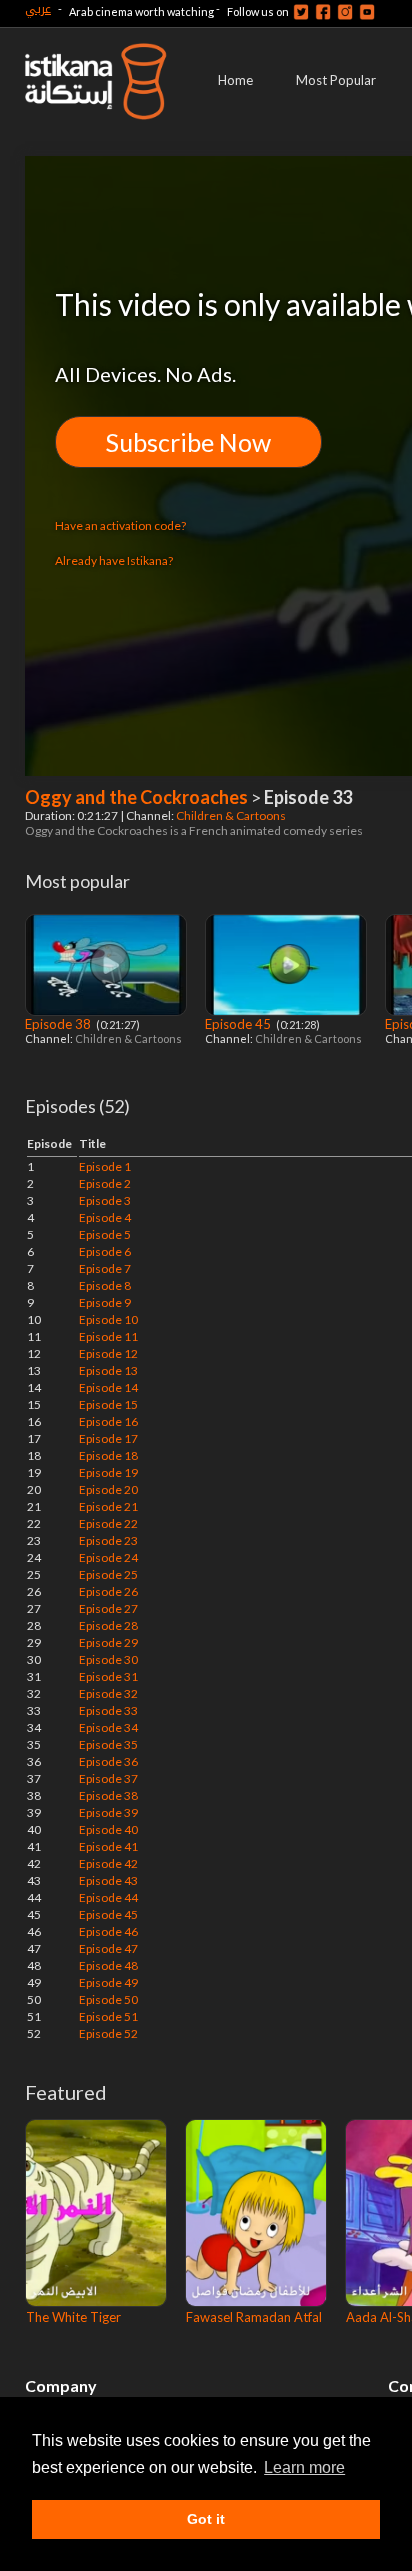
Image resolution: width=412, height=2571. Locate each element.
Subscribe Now (188, 442)
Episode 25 (108, 1574)
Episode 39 (108, 1812)
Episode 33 (108, 1710)
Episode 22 (108, 1523)
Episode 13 (108, 1370)
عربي (38, 8)
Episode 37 (108, 1778)
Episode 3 (105, 1200)
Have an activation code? (120, 525)
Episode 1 (105, 1166)
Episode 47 (108, 1948)
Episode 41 (108, 1846)
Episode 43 (108, 1880)
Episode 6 (105, 1251)
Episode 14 (108, 1387)
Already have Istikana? (114, 560)
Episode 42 (108, 1863)
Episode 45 (239, 1024)
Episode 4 (105, 1217)
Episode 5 (105, 1234)
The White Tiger (73, 2317)
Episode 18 (108, 1455)
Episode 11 (108, 1336)
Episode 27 (108, 1608)
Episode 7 (105, 1268)
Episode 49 (108, 1982)
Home (235, 80)
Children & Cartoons (232, 815)
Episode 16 (108, 1421)
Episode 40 (108, 1829)
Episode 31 (108, 1676)
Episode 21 (108, 1506)
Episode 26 (108, 1591)
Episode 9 (105, 1302)
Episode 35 (108, 1744)
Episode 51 (108, 2016)
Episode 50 (108, 1999)
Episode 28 (108, 1625)
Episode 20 (108, 1489)
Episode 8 (105, 1285)
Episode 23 (108, 1540)
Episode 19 (108, 1472)
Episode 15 (108, 1404)
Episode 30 (108, 1659)
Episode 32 (108, 1693)
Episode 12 (108, 1353)
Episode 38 (59, 1024)
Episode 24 (108, 1557)
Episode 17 (108, 1438)
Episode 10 (108, 1319)
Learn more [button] (304, 2467)
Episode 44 (108, 1897)
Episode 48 (108, 1965)
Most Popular (336, 80)
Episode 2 (105, 1183)
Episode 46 (108, 1931)
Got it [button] (206, 2519)
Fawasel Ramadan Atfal (254, 2317)
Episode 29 (108, 1642)
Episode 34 (108, 1727)
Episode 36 (108, 1761)
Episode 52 (108, 2033)
